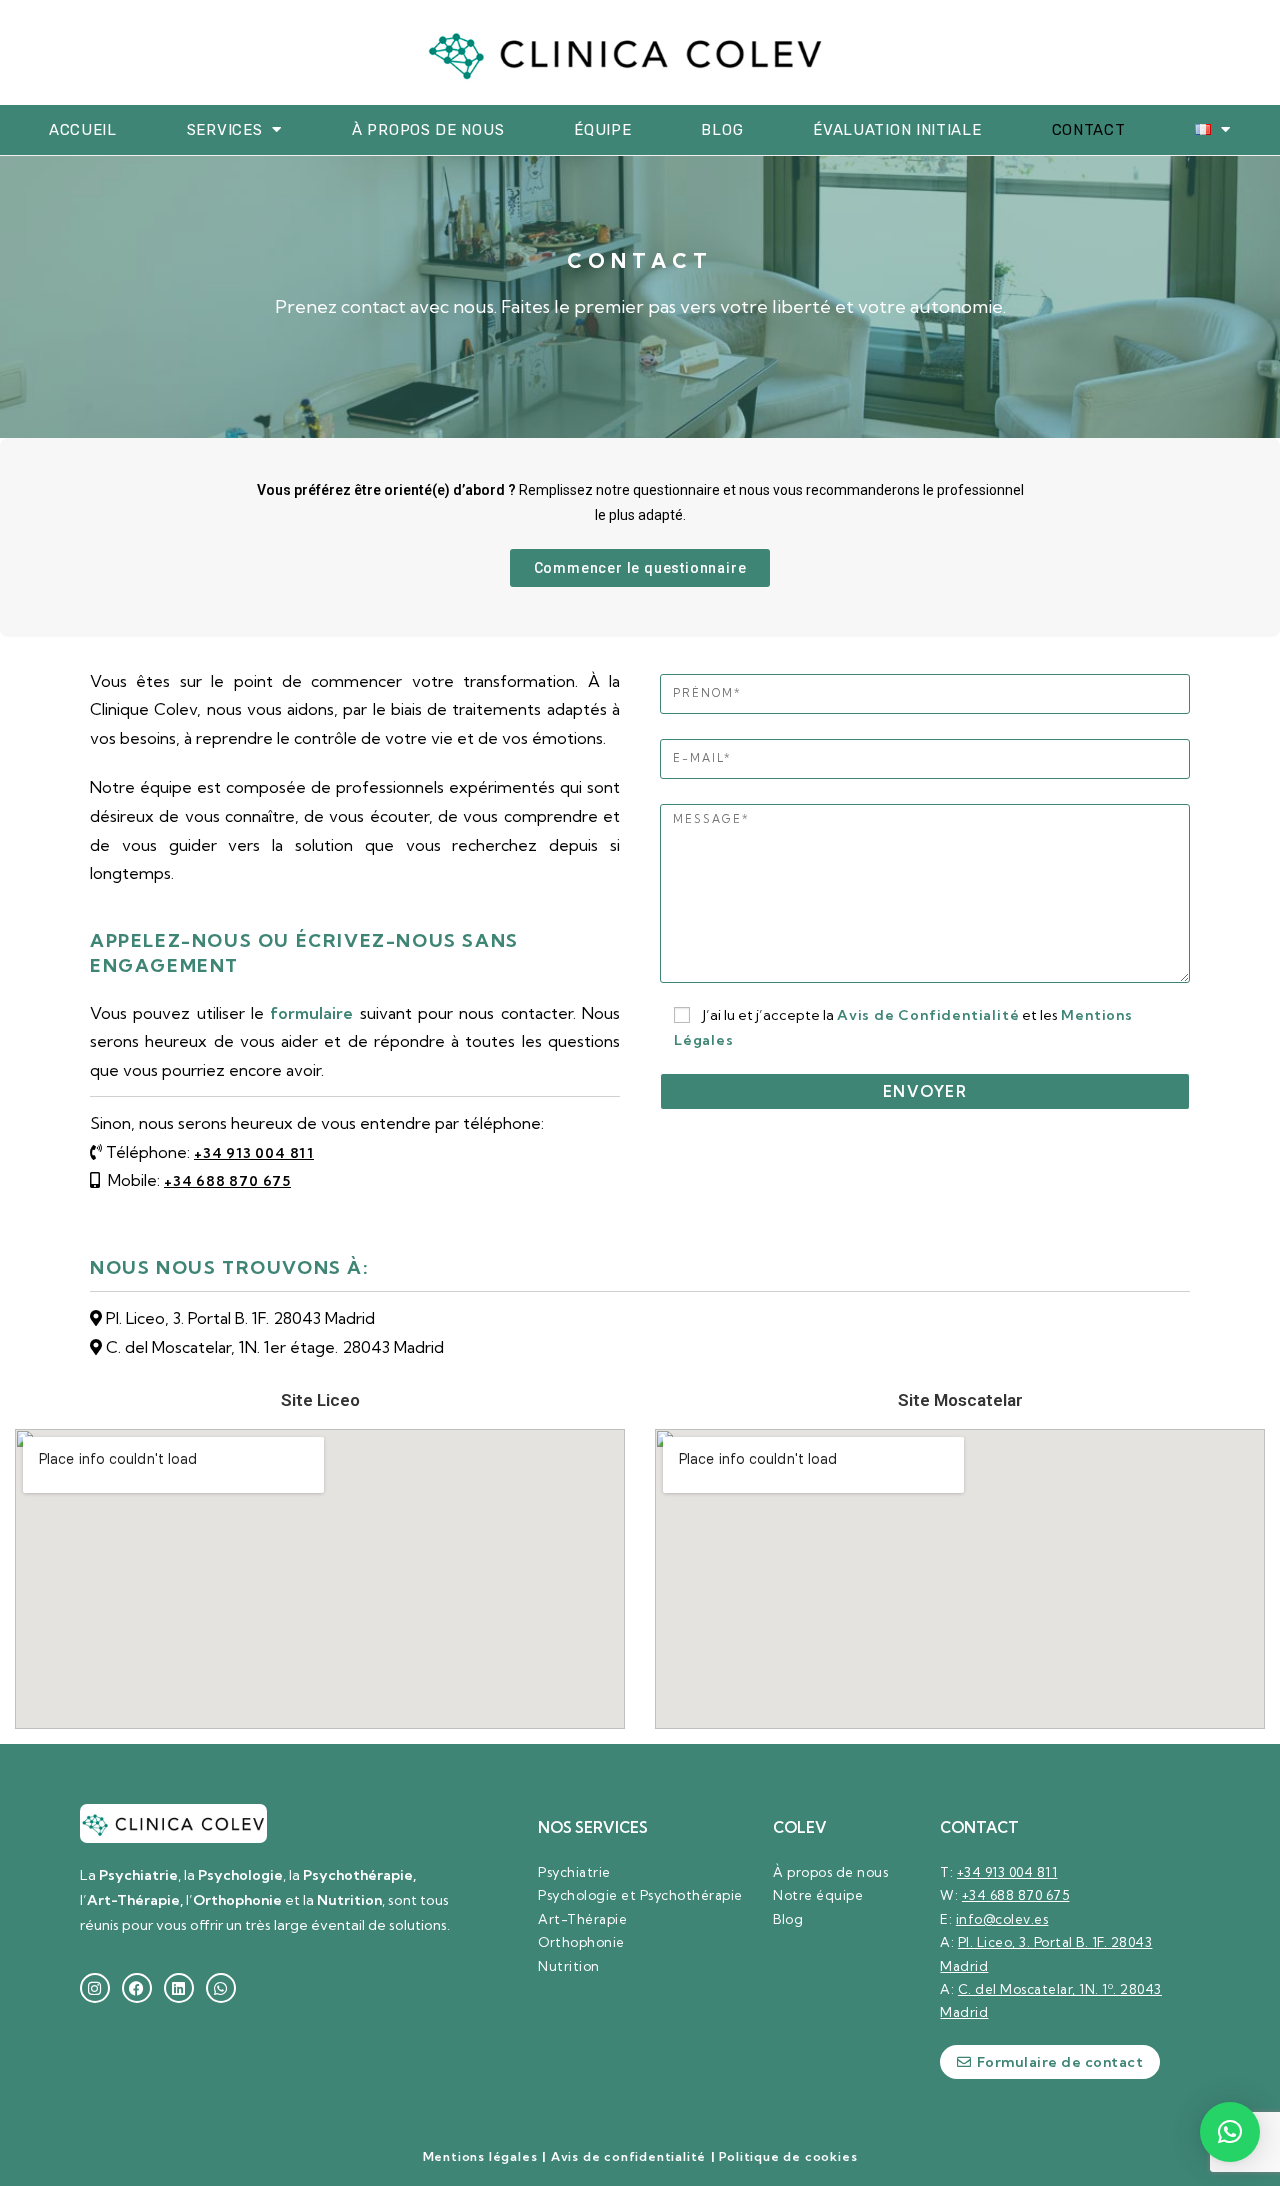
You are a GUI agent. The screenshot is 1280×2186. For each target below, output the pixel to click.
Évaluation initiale (897, 130)
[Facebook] (137, 1988)
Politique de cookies (788, 2156)
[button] (1230, 2132)
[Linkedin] (179, 1988)
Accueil (83, 130)
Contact (1089, 130)
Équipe (602, 130)
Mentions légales (480, 2156)
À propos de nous (428, 130)
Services (225, 130)
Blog (722, 130)
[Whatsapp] (221, 1988)
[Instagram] (95, 1988)
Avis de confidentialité (628, 2156)
